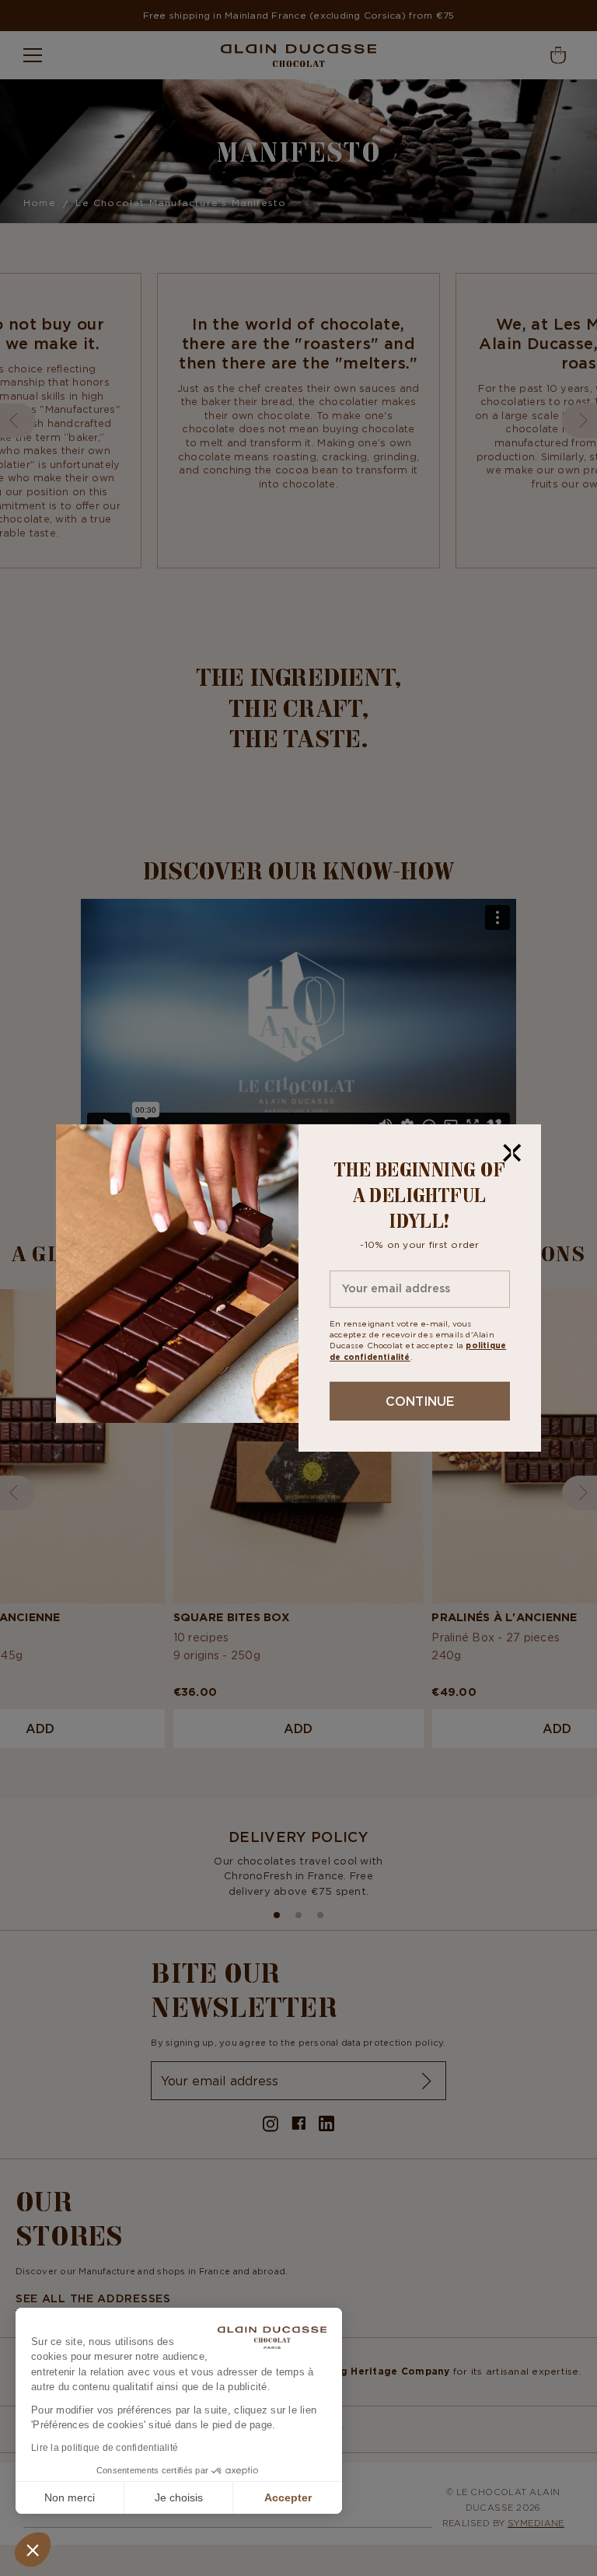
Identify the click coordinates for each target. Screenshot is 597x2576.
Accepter (288, 2497)
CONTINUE (420, 1401)
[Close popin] (512, 1153)
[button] (33, 2550)
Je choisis (179, 2497)
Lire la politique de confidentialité (105, 2448)
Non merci (70, 2497)
